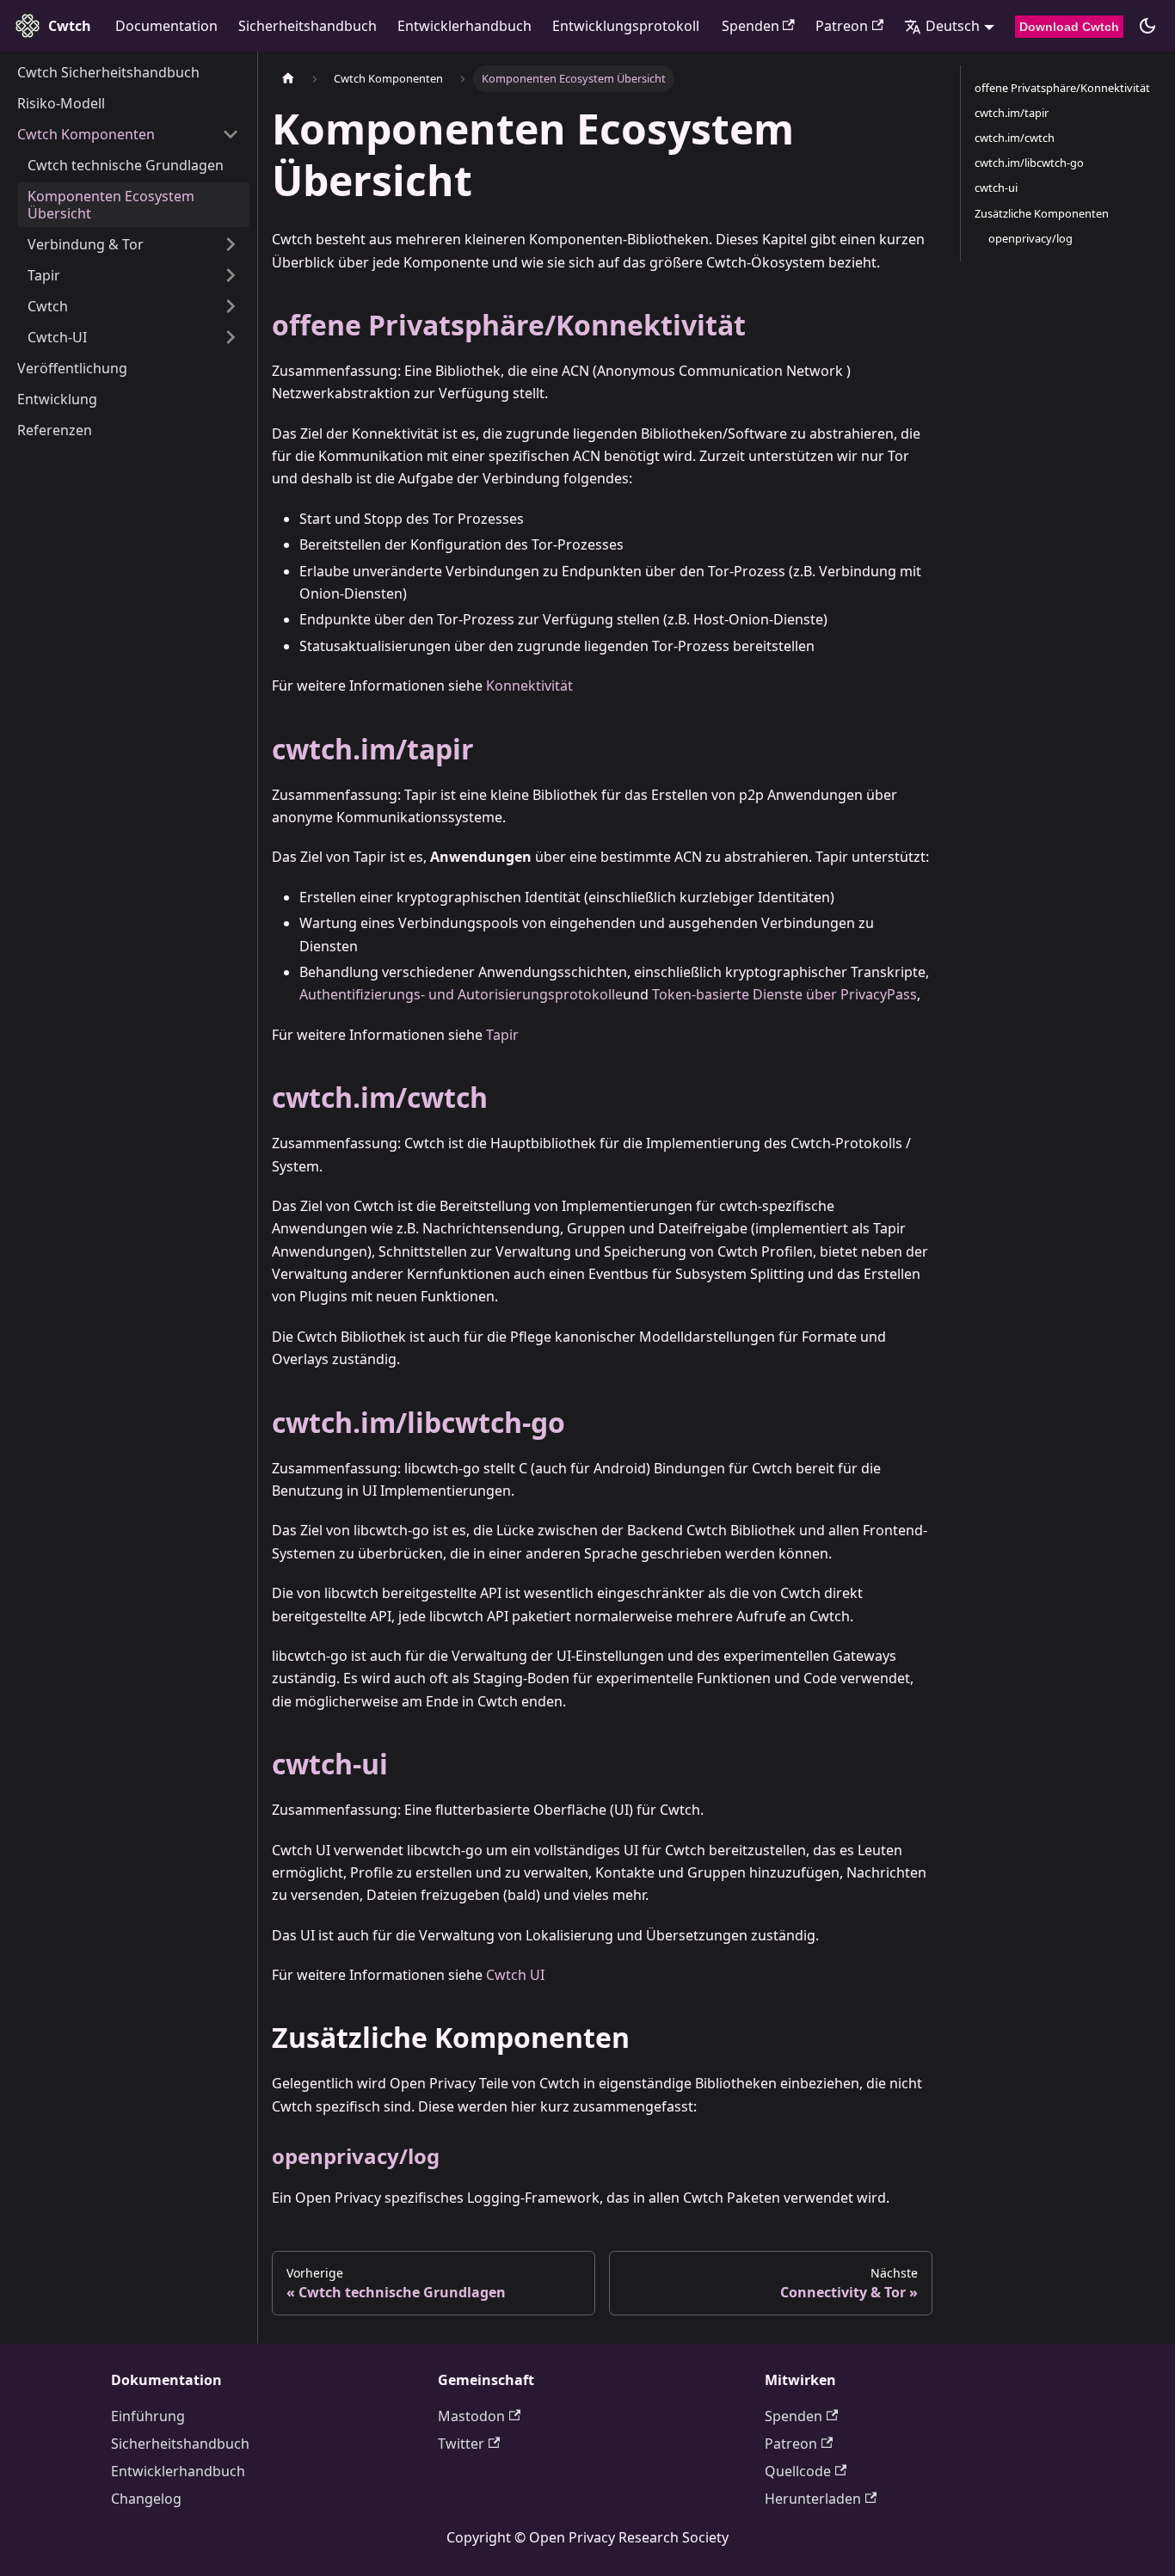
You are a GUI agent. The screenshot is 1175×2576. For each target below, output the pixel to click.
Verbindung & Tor (86, 244)
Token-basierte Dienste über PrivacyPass (784, 994)
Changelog (146, 2499)
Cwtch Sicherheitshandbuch (108, 72)
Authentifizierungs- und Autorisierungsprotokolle (461, 994)
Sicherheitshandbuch (308, 26)
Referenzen (55, 430)
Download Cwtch (1069, 27)
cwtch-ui (330, 1764)
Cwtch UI (515, 1975)
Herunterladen (813, 2499)
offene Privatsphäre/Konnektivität (509, 325)
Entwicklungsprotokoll (626, 26)
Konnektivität (529, 685)
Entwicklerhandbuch (464, 26)
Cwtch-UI (57, 337)
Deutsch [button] (953, 26)
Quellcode (798, 2471)
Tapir (44, 275)
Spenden (751, 26)
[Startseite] (288, 79)
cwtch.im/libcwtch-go (418, 1422)
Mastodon (471, 2416)
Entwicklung (57, 399)
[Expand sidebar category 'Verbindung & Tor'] (231, 244)
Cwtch (48, 306)
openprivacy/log (356, 2156)
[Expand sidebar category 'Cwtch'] (231, 306)
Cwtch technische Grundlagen (126, 165)
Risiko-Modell (61, 103)
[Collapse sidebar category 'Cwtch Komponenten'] (231, 134)
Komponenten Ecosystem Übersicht (111, 205)
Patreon (842, 26)
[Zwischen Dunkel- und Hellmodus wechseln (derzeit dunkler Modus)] (1147, 26)
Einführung (148, 2416)
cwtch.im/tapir (373, 749)
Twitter (461, 2444)
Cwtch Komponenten (86, 134)
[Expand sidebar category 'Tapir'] (231, 275)
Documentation (166, 26)
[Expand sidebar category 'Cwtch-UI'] (231, 337)
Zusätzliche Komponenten (1042, 213)
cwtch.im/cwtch (380, 1097)
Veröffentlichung (72, 368)
